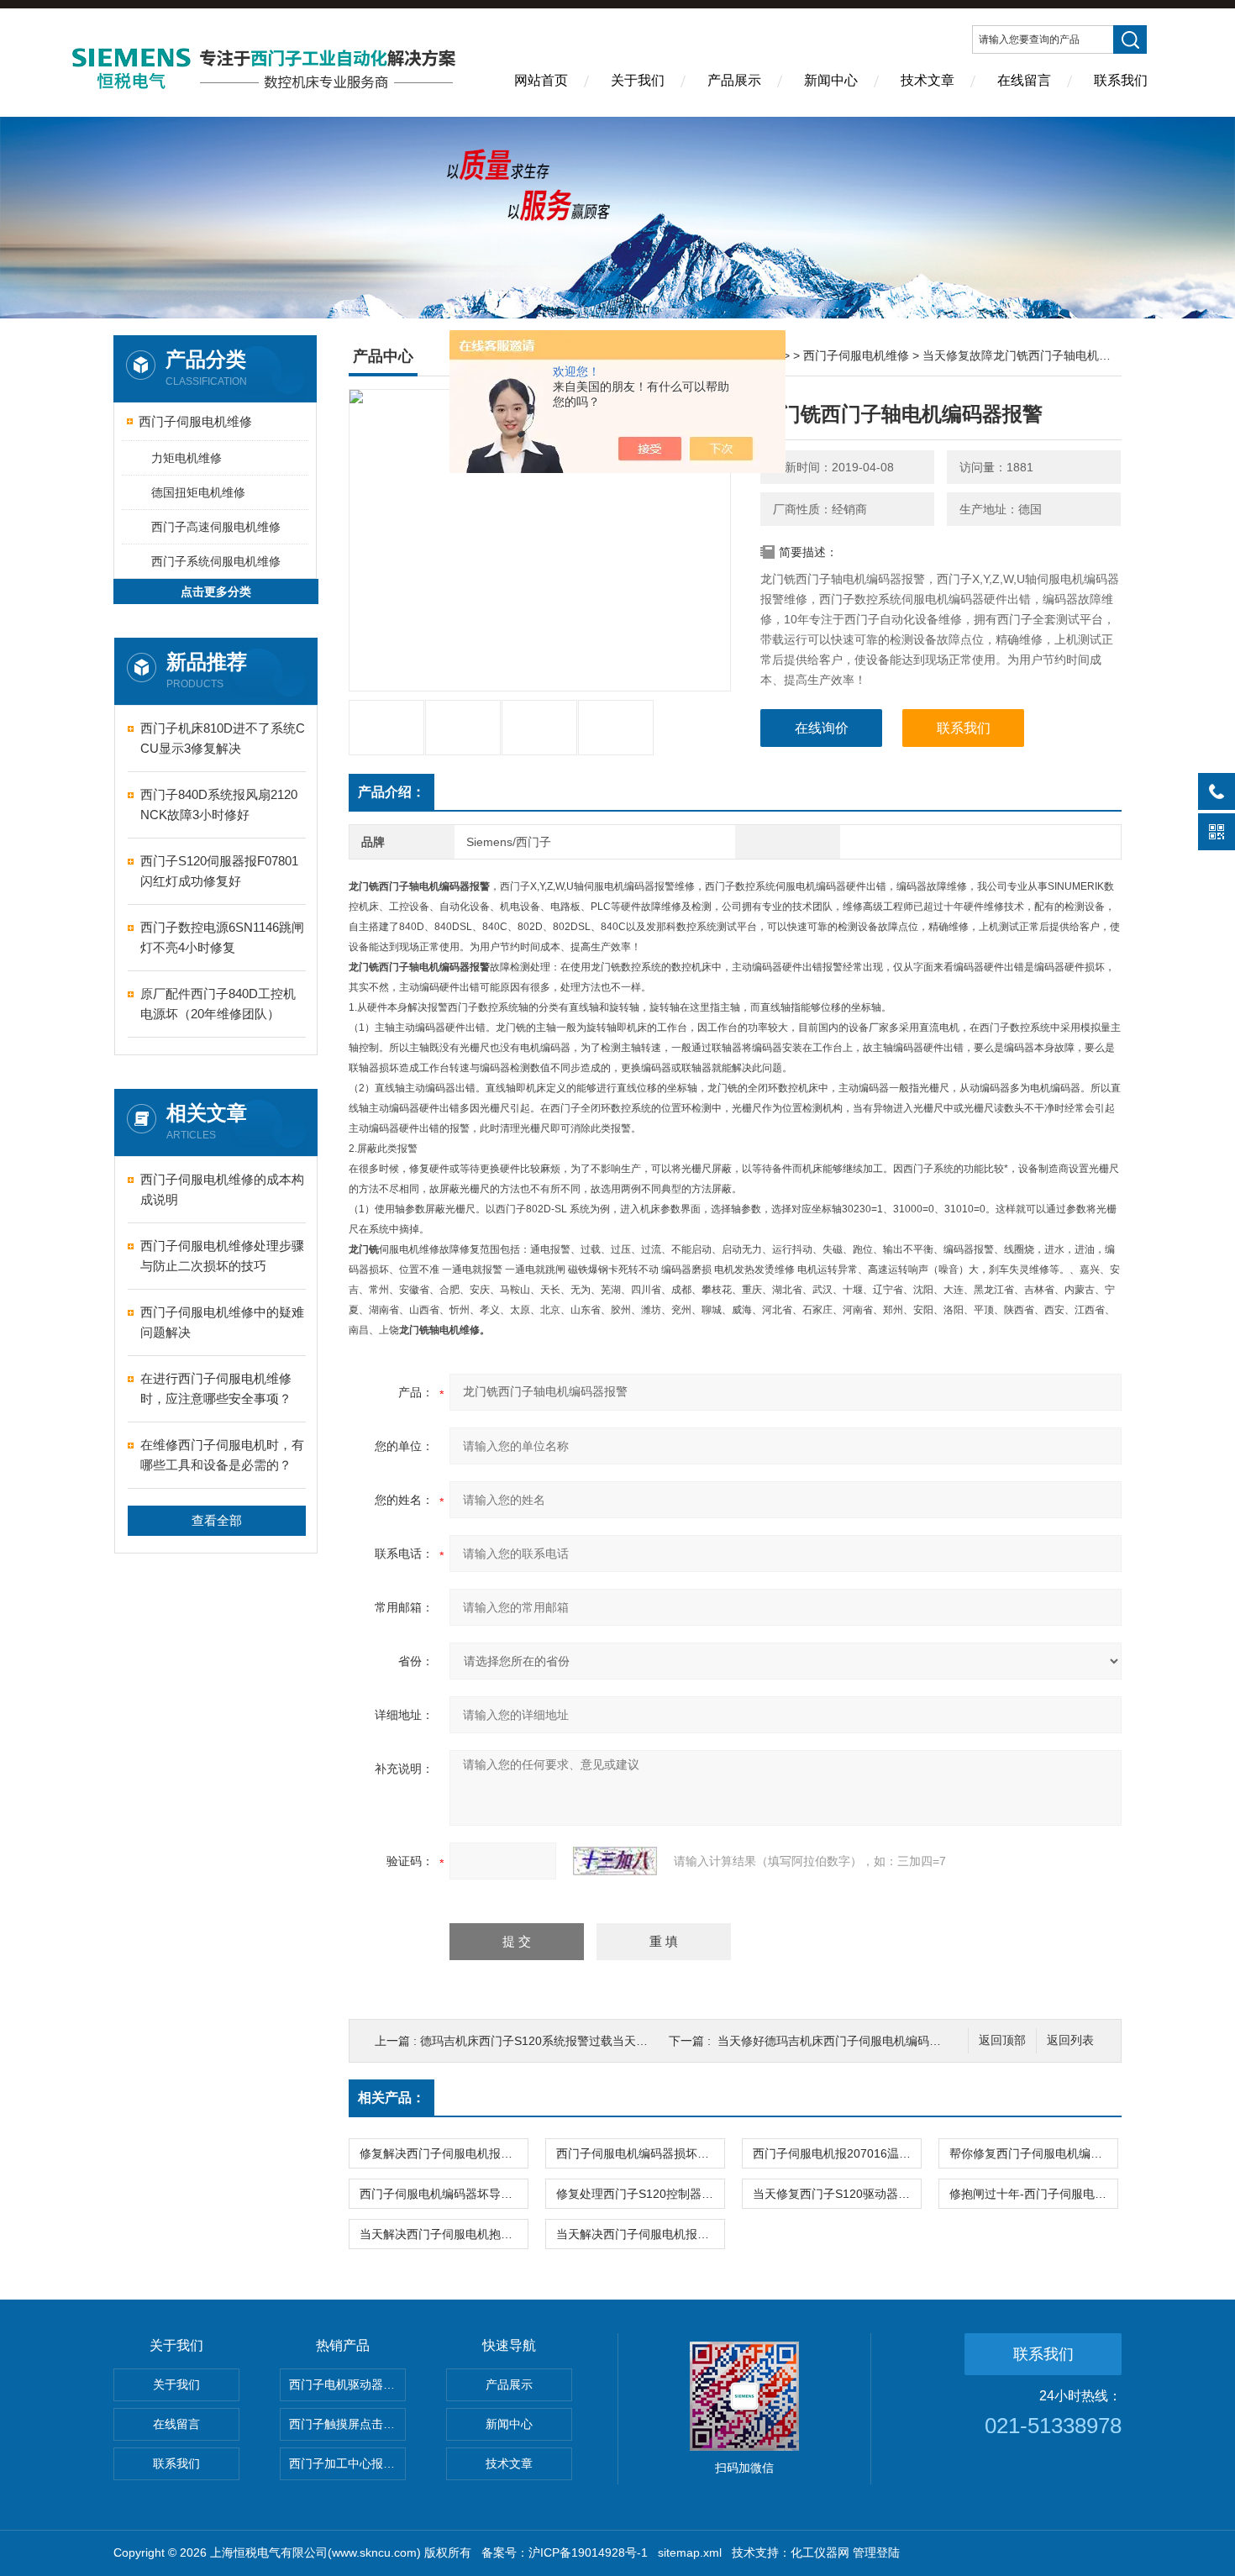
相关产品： (392, 2098)
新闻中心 (831, 80)
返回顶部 (1002, 2040)
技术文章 (928, 80)
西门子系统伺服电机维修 (216, 561)
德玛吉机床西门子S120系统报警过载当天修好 (540, 2041)
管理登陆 (876, 2552)
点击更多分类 (216, 591)
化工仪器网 (820, 2552)
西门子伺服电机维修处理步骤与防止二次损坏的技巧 (222, 1256)
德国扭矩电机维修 (198, 492)
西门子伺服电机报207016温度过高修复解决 (837, 2153)
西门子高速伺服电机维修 (216, 527)
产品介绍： (392, 792)
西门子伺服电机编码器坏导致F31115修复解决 (444, 2194)
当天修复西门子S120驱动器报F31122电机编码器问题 (837, 2194)
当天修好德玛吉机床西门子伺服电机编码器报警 (841, 2041)
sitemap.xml (690, 2552)
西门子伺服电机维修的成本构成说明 (222, 1189)
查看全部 (217, 1520)
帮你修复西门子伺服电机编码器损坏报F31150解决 (1033, 2153)
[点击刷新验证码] (615, 1861)
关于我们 (638, 80)
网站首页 (541, 80)
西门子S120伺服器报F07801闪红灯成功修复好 (219, 871)
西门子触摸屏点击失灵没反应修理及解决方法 (347, 2424)
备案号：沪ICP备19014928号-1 (565, 2552)
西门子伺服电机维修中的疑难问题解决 (222, 1322)
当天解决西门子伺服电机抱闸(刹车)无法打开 (444, 2234)
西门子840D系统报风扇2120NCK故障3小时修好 (219, 804)
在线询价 (822, 728)
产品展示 (734, 80)
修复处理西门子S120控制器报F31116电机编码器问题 (640, 2194)
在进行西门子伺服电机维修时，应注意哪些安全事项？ (216, 1388)
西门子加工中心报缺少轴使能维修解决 (347, 2463)
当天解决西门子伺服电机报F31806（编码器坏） (640, 2234)
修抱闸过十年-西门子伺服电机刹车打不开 (1033, 2194)
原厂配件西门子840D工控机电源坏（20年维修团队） (218, 1004)
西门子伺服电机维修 (195, 421)
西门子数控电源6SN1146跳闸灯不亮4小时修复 (222, 937)
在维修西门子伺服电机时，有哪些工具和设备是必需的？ (222, 1455)
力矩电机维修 (187, 458)
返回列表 (1070, 2040)
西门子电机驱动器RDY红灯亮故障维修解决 (347, 2384)
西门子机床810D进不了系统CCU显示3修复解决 (223, 738)
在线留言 (1024, 80)
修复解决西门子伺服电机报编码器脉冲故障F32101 (444, 2153)
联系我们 (1121, 80)
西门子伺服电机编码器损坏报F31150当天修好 (640, 2153)
